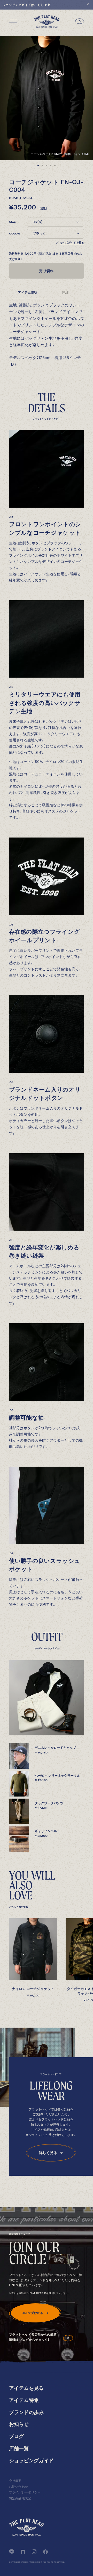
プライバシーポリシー (25, 2492)
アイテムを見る (26, 2388)
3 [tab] (47, 166)
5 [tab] (55, 166)
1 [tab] (38, 166)
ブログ (17, 2436)
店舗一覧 (19, 2448)
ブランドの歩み (26, 2412)
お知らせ (19, 2424)
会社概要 (15, 2481)
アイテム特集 (24, 2400)
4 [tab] (51, 166)
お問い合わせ (19, 2487)
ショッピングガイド (32, 2461)
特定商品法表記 (20, 2498)
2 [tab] (42, 166)
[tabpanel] (47, 98)
